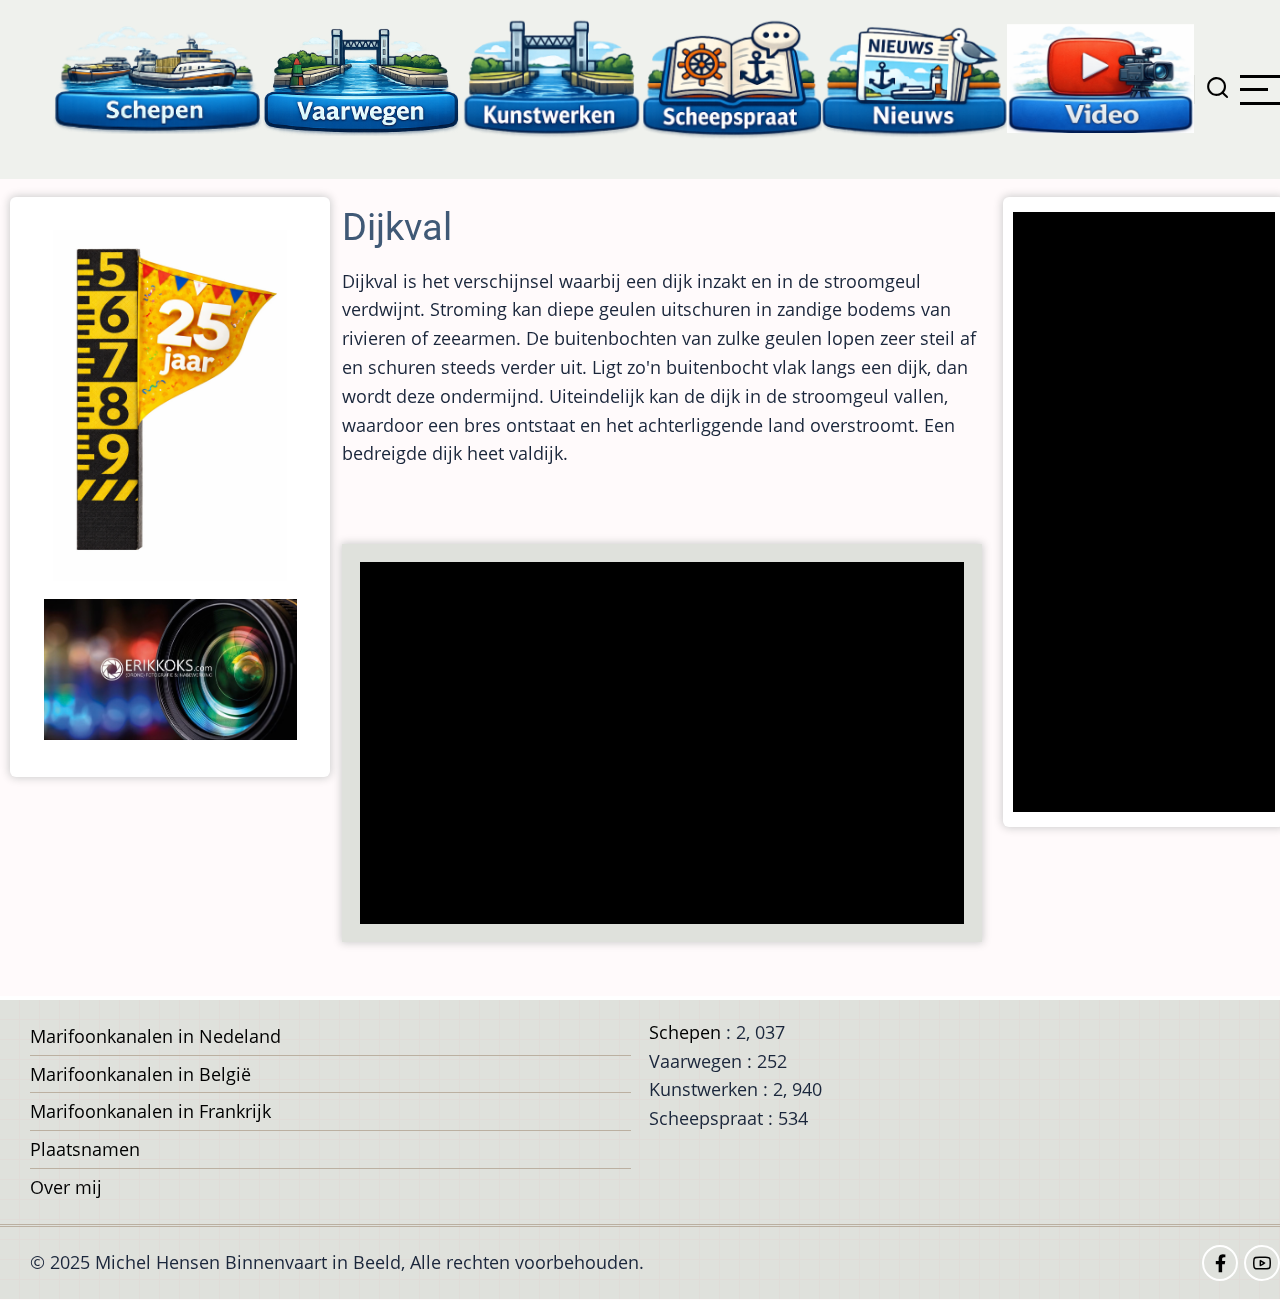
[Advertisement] (668, 745)
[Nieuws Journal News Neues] (914, 77)
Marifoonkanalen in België (140, 1074)
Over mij (66, 1187)
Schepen (685, 1032)
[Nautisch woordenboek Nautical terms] (732, 77)
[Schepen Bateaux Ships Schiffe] (157, 77)
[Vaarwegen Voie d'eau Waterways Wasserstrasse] (362, 77)
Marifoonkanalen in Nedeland (155, 1036)
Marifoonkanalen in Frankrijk (150, 1111)
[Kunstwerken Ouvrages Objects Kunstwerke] (552, 77)
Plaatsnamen (85, 1149)
